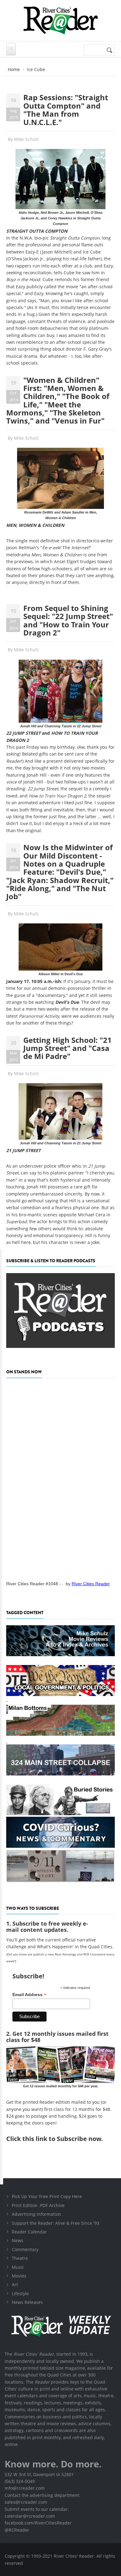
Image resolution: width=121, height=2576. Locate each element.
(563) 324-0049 (20, 2481)
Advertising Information (36, 2214)
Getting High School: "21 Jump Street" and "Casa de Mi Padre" (67, 1048)
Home (14, 69)
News (18, 2240)
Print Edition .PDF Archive (38, 2205)
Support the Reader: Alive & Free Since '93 (56, 2223)
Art (15, 2284)
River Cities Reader (91, 1584)
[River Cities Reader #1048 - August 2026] (60, 1478)
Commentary (25, 2249)
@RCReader (17, 2530)
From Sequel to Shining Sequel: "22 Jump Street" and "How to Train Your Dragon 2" (68, 620)
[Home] (60, 20)
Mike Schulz (26, 139)
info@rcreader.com (25, 2488)
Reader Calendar (29, 2232)
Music (18, 2267)
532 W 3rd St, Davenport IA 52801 (39, 2474)
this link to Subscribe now (62, 2139)
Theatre (20, 2258)
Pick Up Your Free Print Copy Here (47, 2196)
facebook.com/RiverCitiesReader (38, 2523)
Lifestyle (20, 2293)
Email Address (29, 1995)
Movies (19, 2276)
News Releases (27, 2302)
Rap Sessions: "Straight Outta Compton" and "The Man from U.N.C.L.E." (66, 110)
